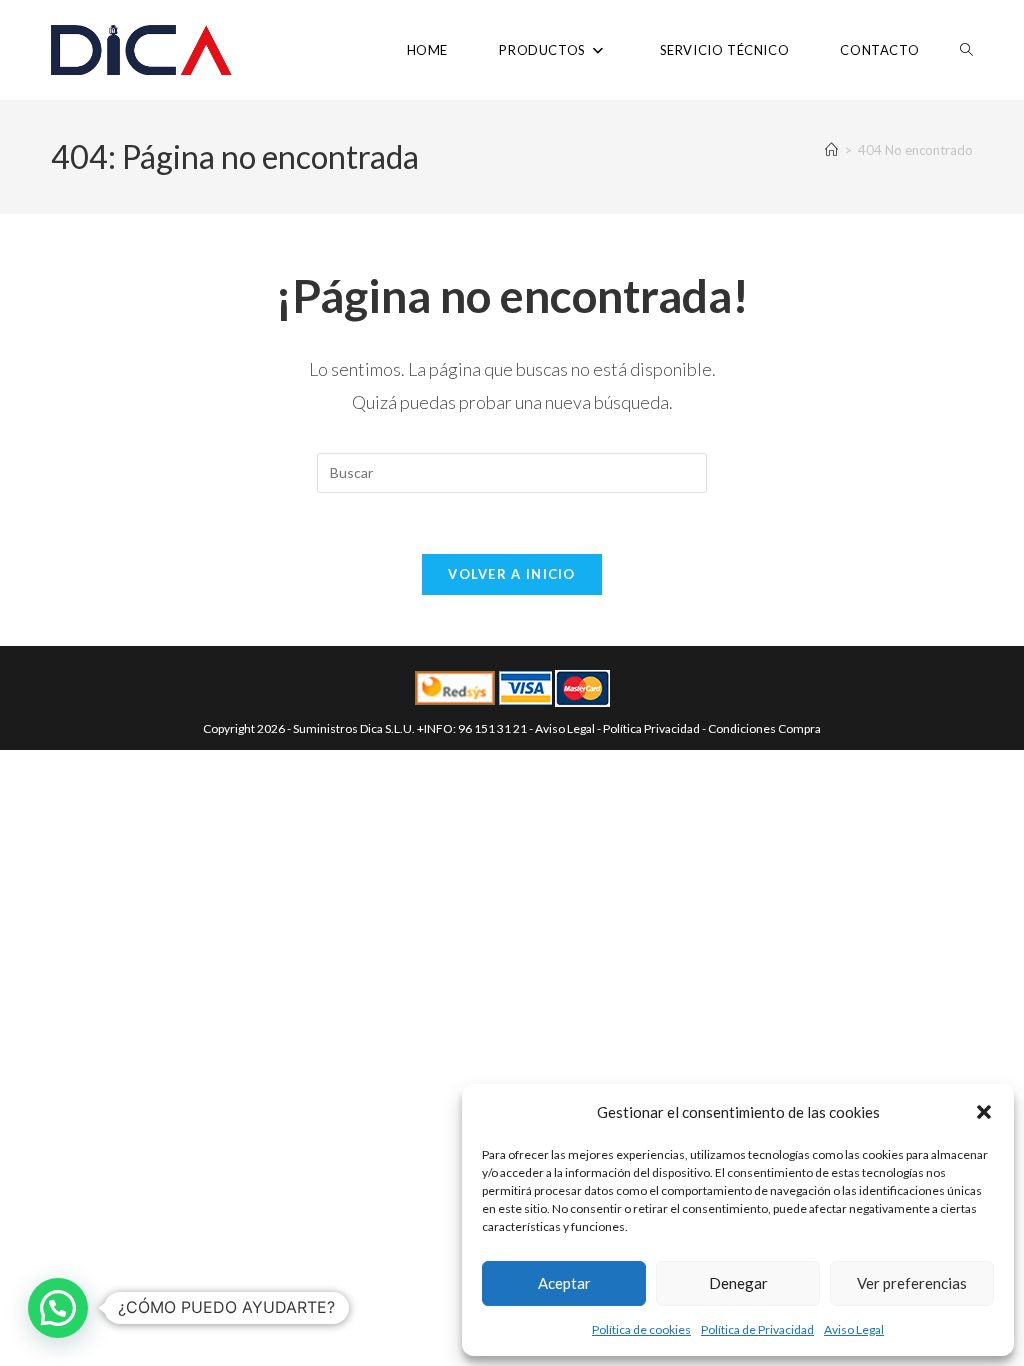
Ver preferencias (912, 1283)
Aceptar (564, 1283)
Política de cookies (641, 1329)
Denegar (738, 1283)
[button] (984, 1112)
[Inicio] (831, 150)
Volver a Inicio (512, 574)
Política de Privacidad (757, 1329)
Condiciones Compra (764, 728)
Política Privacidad (651, 728)
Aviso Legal (854, 1329)
